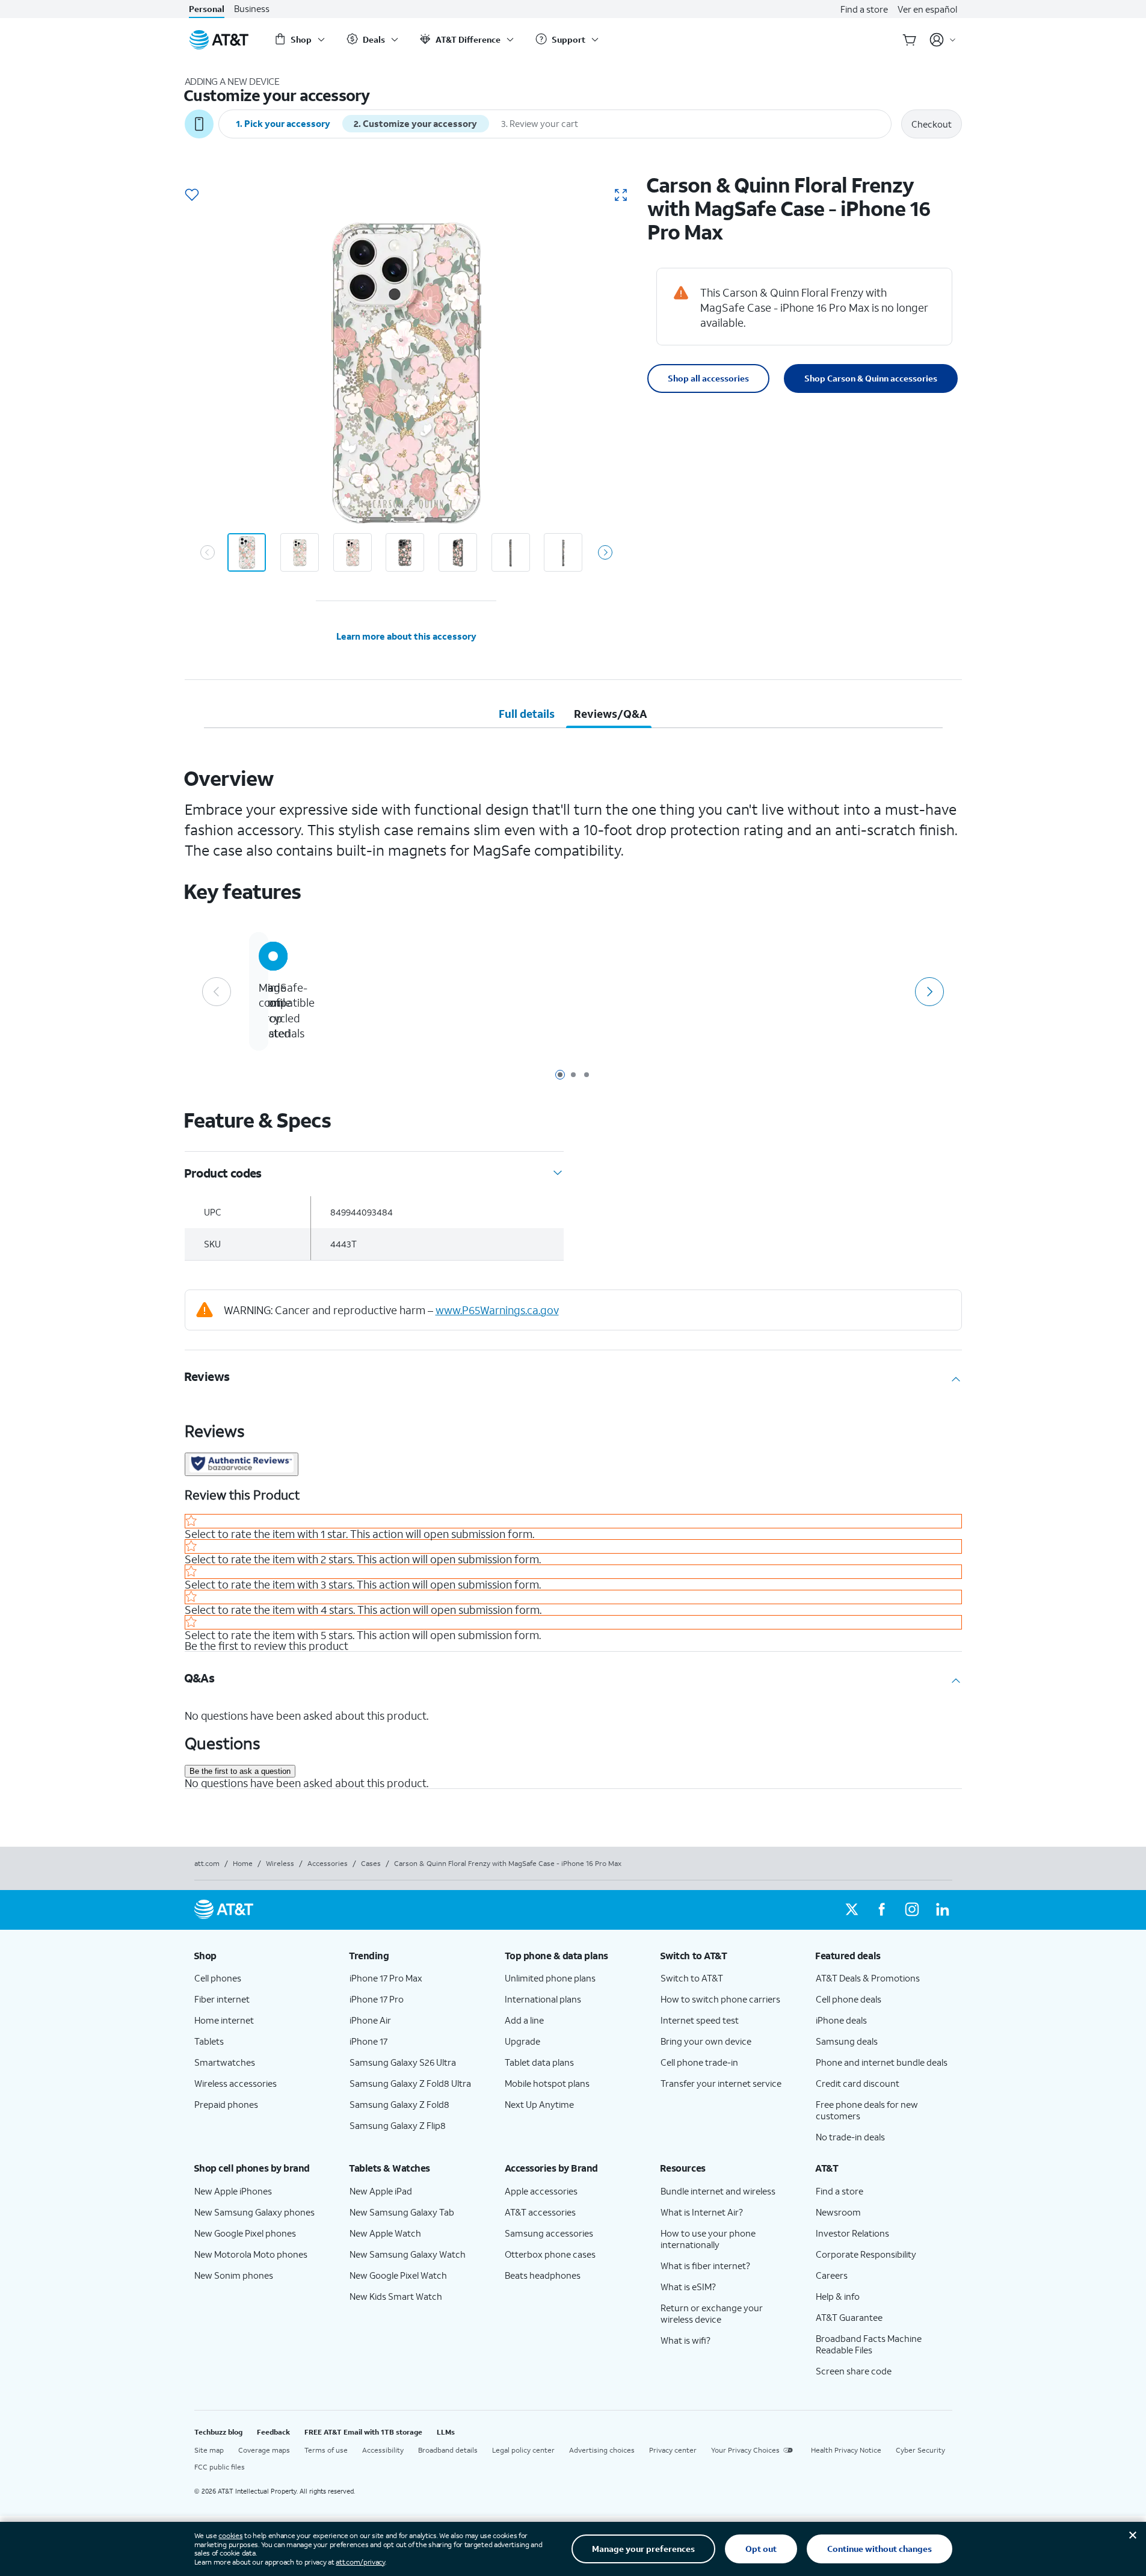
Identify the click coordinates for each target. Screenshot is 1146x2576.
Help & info (838, 2296)
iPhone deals (841, 2020)
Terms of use (326, 2450)
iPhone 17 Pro (377, 1999)
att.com (207, 1863)
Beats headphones (543, 2275)
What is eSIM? (688, 2287)
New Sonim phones (234, 2275)
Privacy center (673, 2450)
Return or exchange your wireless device (712, 2313)
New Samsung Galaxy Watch (408, 2254)
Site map (209, 2450)
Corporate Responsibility (866, 2254)
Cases (371, 1863)
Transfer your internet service (721, 2083)
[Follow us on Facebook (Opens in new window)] (882, 1910)
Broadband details (448, 2450)
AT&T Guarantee (849, 2317)
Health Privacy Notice (846, 2450)
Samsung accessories (549, 2233)
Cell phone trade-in (699, 2062)
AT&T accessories (540, 2212)
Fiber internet (222, 1999)
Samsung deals (847, 2041)
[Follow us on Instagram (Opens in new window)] (912, 1910)
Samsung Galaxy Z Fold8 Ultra (410, 2083)
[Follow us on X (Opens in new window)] (852, 1910)
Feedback (273, 2432)
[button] (192, 196)
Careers (832, 2275)
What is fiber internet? (705, 2266)
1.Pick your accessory (283, 123)
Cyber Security (920, 2450)
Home (243, 1863)
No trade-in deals (850, 2137)
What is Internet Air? (702, 2212)
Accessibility (383, 2450)
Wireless (280, 1863)
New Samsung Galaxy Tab (402, 2212)
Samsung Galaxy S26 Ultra (403, 2062)
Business (252, 9)
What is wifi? (685, 2340)
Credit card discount (858, 2083)
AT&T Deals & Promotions (868, 1978)
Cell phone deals (849, 1999)
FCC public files (220, 2467)
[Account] (943, 40)
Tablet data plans (539, 2062)
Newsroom (838, 2212)
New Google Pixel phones (245, 2233)
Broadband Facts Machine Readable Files (869, 2344)
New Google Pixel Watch (398, 2275)
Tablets (209, 2041)
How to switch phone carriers (720, 1999)
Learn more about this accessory (406, 636)
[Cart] (910, 40)
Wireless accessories (236, 2083)
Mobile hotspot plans (547, 2083)
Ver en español (927, 9)
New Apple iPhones (233, 2191)
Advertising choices (602, 2450)
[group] (262, 1956)
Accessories (328, 1863)
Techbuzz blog (218, 2432)
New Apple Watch (385, 2233)
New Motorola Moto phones (251, 2254)
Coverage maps (264, 2450)
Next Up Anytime (539, 2104)
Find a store (864, 9)
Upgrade (522, 2041)
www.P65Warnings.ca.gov (497, 1310)
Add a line (524, 2020)
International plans (543, 1999)
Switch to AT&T (692, 1978)
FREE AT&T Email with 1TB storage (363, 2432)
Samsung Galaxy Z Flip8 (398, 2125)
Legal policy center (523, 2450)
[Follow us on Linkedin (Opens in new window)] (942, 1910)
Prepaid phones (226, 2104)
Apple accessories (541, 2191)
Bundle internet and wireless (718, 2191)
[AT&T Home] (219, 40)
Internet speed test (700, 2020)
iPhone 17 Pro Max (386, 1978)
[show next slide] (605, 552)
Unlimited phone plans (550, 1978)
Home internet (224, 2020)
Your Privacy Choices (745, 2450)
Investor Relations (852, 2233)
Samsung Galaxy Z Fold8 (399, 2104)
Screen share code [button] (854, 2371)
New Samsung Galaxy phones (254, 2212)
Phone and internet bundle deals (882, 2062)
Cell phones (218, 1978)
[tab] (527, 714)
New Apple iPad (381, 2191)
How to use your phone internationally (708, 2239)
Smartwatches (225, 2062)
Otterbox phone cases (550, 2254)
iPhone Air (370, 2020)
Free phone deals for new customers (867, 2110)
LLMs (446, 2432)
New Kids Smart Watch (396, 2296)
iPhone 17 (368, 2041)
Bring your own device (706, 2041)
